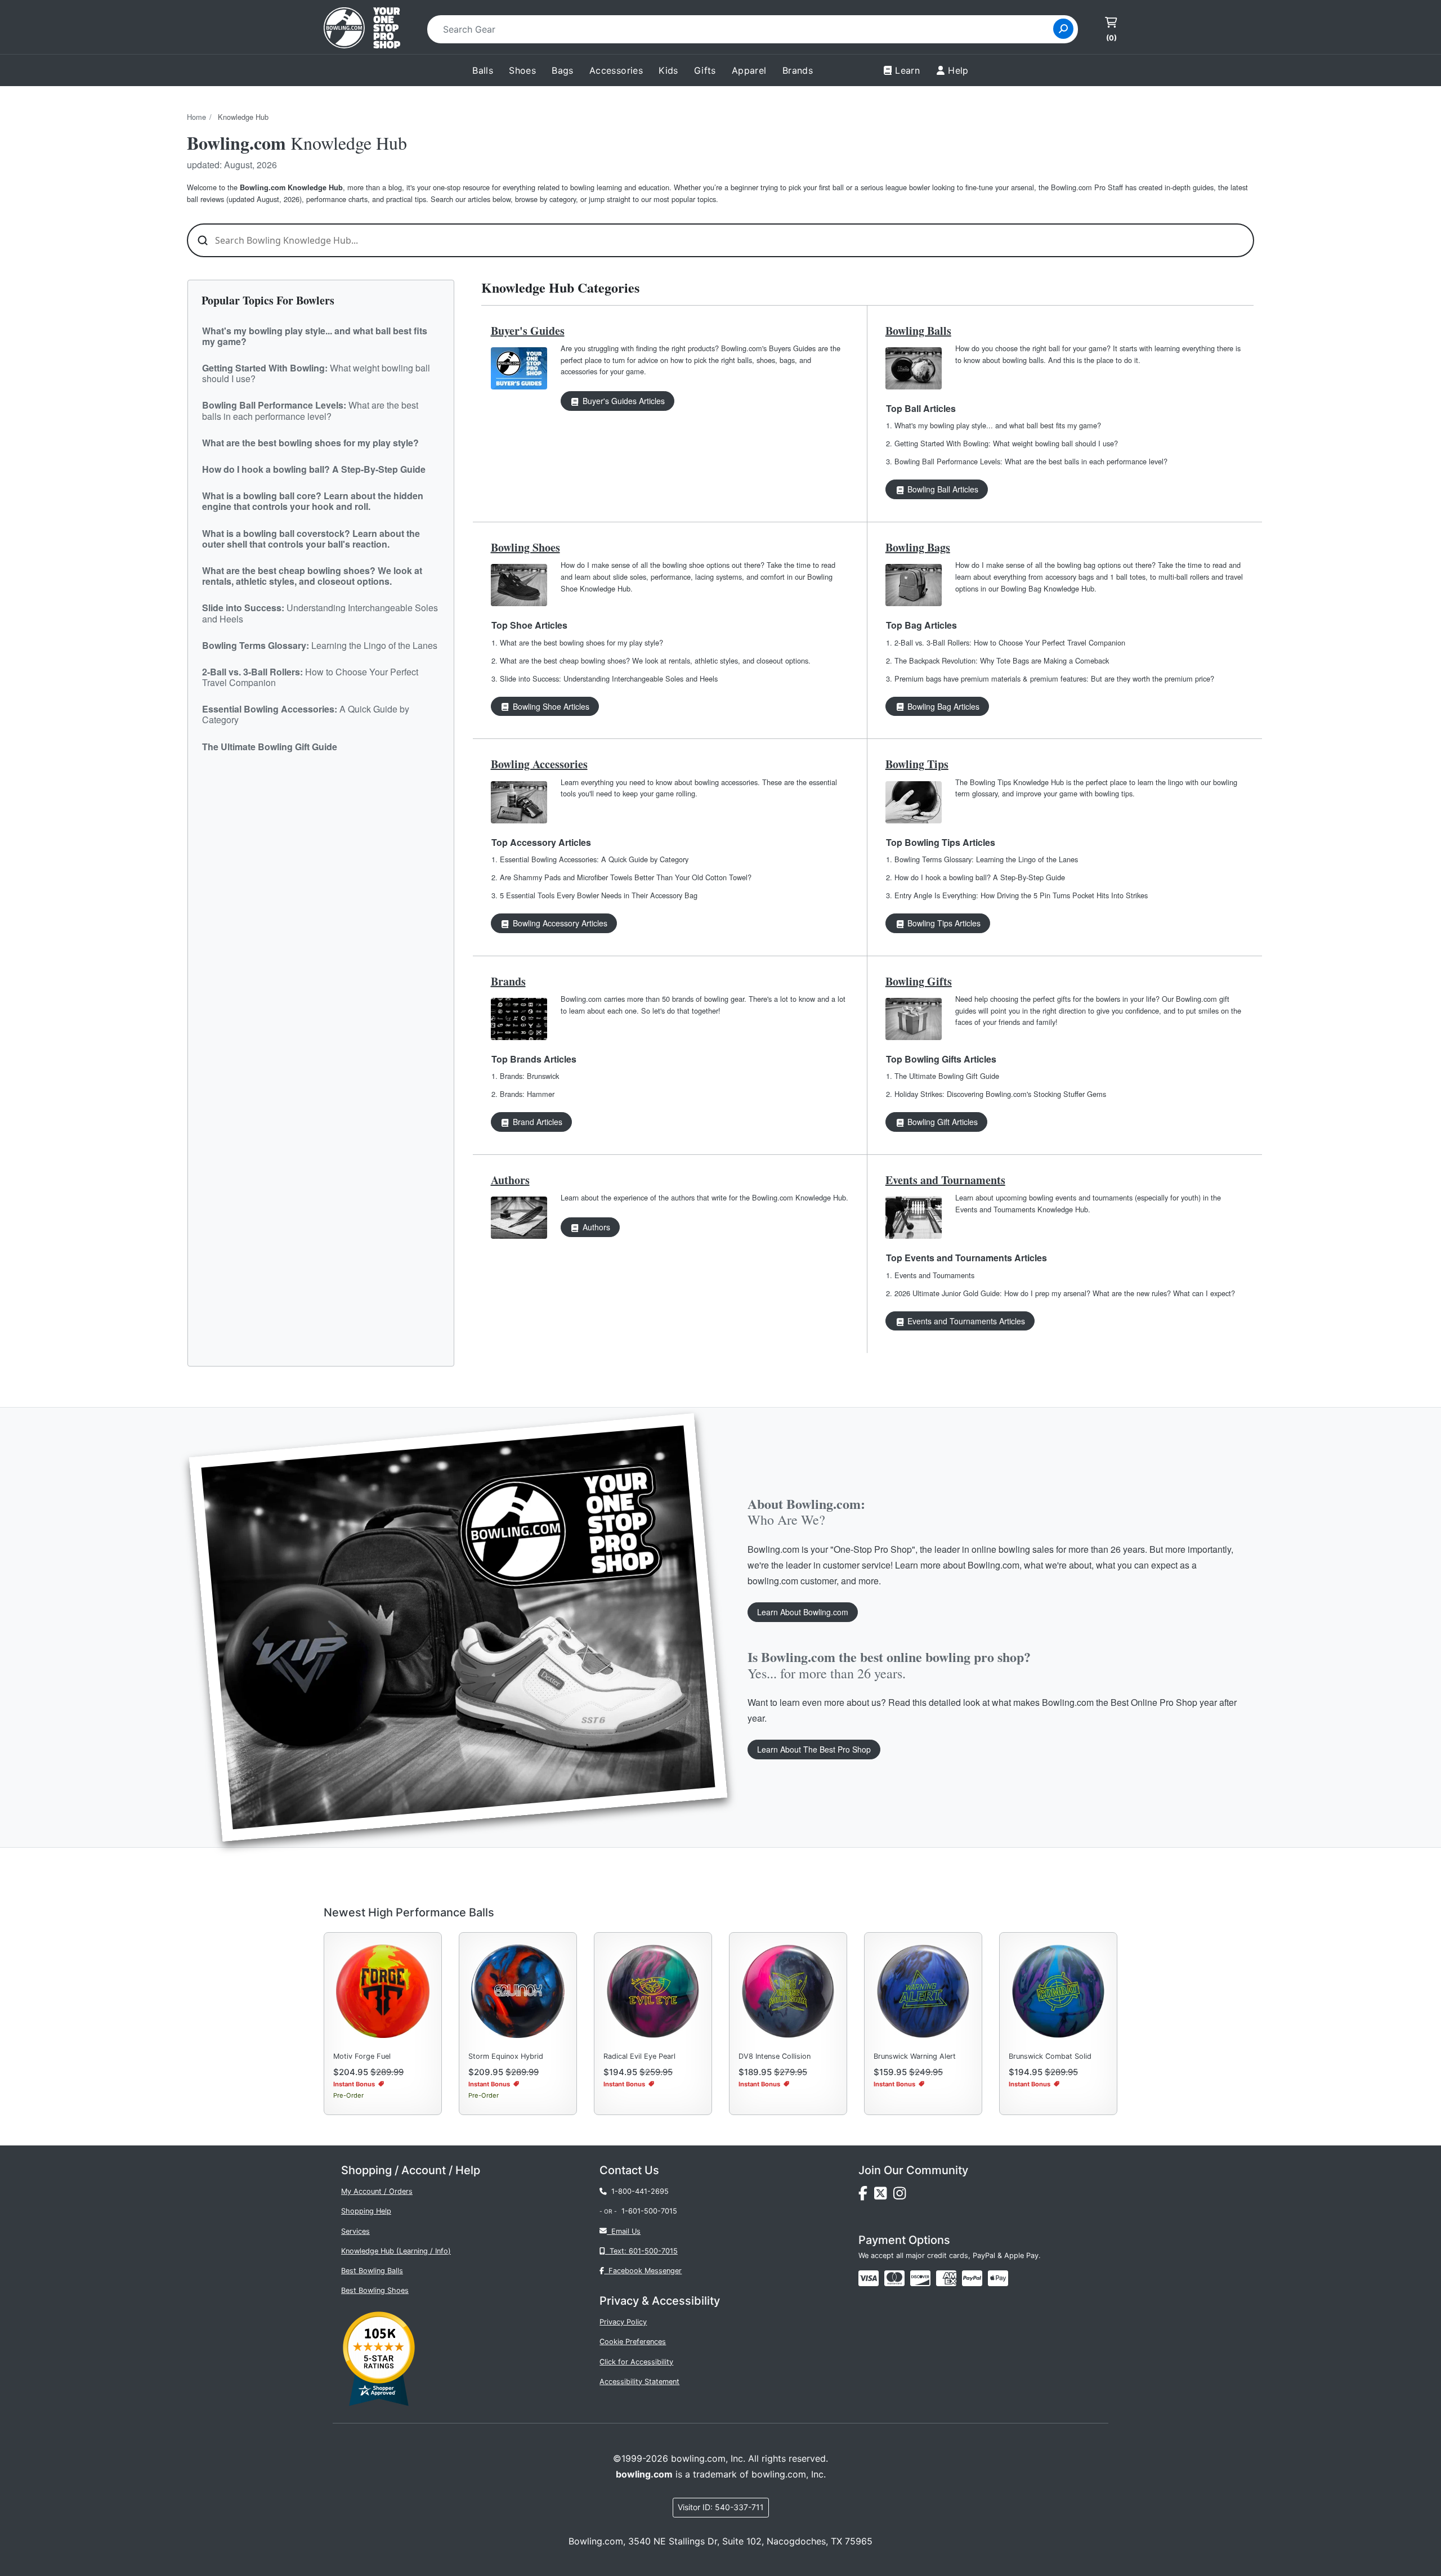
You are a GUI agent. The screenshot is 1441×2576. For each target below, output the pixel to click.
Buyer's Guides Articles (623, 401)
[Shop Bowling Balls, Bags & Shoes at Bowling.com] (362, 29)
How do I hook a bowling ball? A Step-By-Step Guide (980, 877)
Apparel (749, 70)
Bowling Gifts (919, 981)
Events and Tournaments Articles (965, 1321)
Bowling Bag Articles (942, 706)
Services (355, 2231)
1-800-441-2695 (638, 2191)
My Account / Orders (377, 2191)
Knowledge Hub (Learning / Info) (396, 2251)
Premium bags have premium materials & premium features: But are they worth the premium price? (1054, 678)
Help (958, 70)
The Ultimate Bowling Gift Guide (947, 1076)
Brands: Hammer (527, 1094)
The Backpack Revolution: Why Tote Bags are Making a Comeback (1002, 660)
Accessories (616, 70)
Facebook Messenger (643, 2271)
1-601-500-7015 (649, 2211)
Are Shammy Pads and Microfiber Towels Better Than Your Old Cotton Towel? (626, 877)
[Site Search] (1063, 29)
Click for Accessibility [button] (636, 2362)
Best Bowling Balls (372, 2271)
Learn (907, 70)
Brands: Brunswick (529, 1076)
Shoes (522, 70)
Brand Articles (536, 1122)
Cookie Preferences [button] (633, 2342)
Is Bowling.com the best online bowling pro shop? (889, 1665)
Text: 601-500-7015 (641, 2251)
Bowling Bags (918, 547)
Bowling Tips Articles (943, 923)
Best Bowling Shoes (375, 2290)
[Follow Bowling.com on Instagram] (902, 2196)
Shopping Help (366, 2211)
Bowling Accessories (539, 764)
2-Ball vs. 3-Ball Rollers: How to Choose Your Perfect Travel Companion (1010, 642)
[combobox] (744, 29)
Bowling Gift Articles (941, 1122)
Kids (668, 70)
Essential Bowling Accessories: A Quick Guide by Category (594, 859)
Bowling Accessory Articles (559, 923)
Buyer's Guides (528, 331)
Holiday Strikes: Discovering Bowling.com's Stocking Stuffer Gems (1000, 1094)
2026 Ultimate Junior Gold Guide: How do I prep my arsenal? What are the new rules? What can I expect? (1065, 1293)
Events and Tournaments (945, 1180)
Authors (510, 1180)
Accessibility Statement (639, 2382)
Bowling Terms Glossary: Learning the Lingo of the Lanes (986, 859)
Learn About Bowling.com (803, 1612)
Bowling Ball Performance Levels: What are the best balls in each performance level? (1031, 461)
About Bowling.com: (806, 1511)
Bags (563, 70)
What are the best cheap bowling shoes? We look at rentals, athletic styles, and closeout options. (655, 660)
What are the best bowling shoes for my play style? (581, 642)
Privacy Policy (623, 2322)
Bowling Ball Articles (942, 489)
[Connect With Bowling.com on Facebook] (866, 2196)
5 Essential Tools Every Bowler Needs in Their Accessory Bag (599, 895)
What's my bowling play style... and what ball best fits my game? (998, 425)
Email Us (624, 2231)
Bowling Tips (917, 764)
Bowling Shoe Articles (550, 706)
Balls (483, 70)
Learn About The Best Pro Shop (814, 1749)
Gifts (705, 70)
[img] (972, 2278)
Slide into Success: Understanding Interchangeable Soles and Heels (609, 678)
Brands (508, 981)
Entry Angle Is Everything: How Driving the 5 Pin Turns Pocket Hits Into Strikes (1021, 895)
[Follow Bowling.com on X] (884, 2196)
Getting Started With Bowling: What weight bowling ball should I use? (1006, 443)
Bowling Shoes (525, 547)
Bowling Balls (918, 331)
